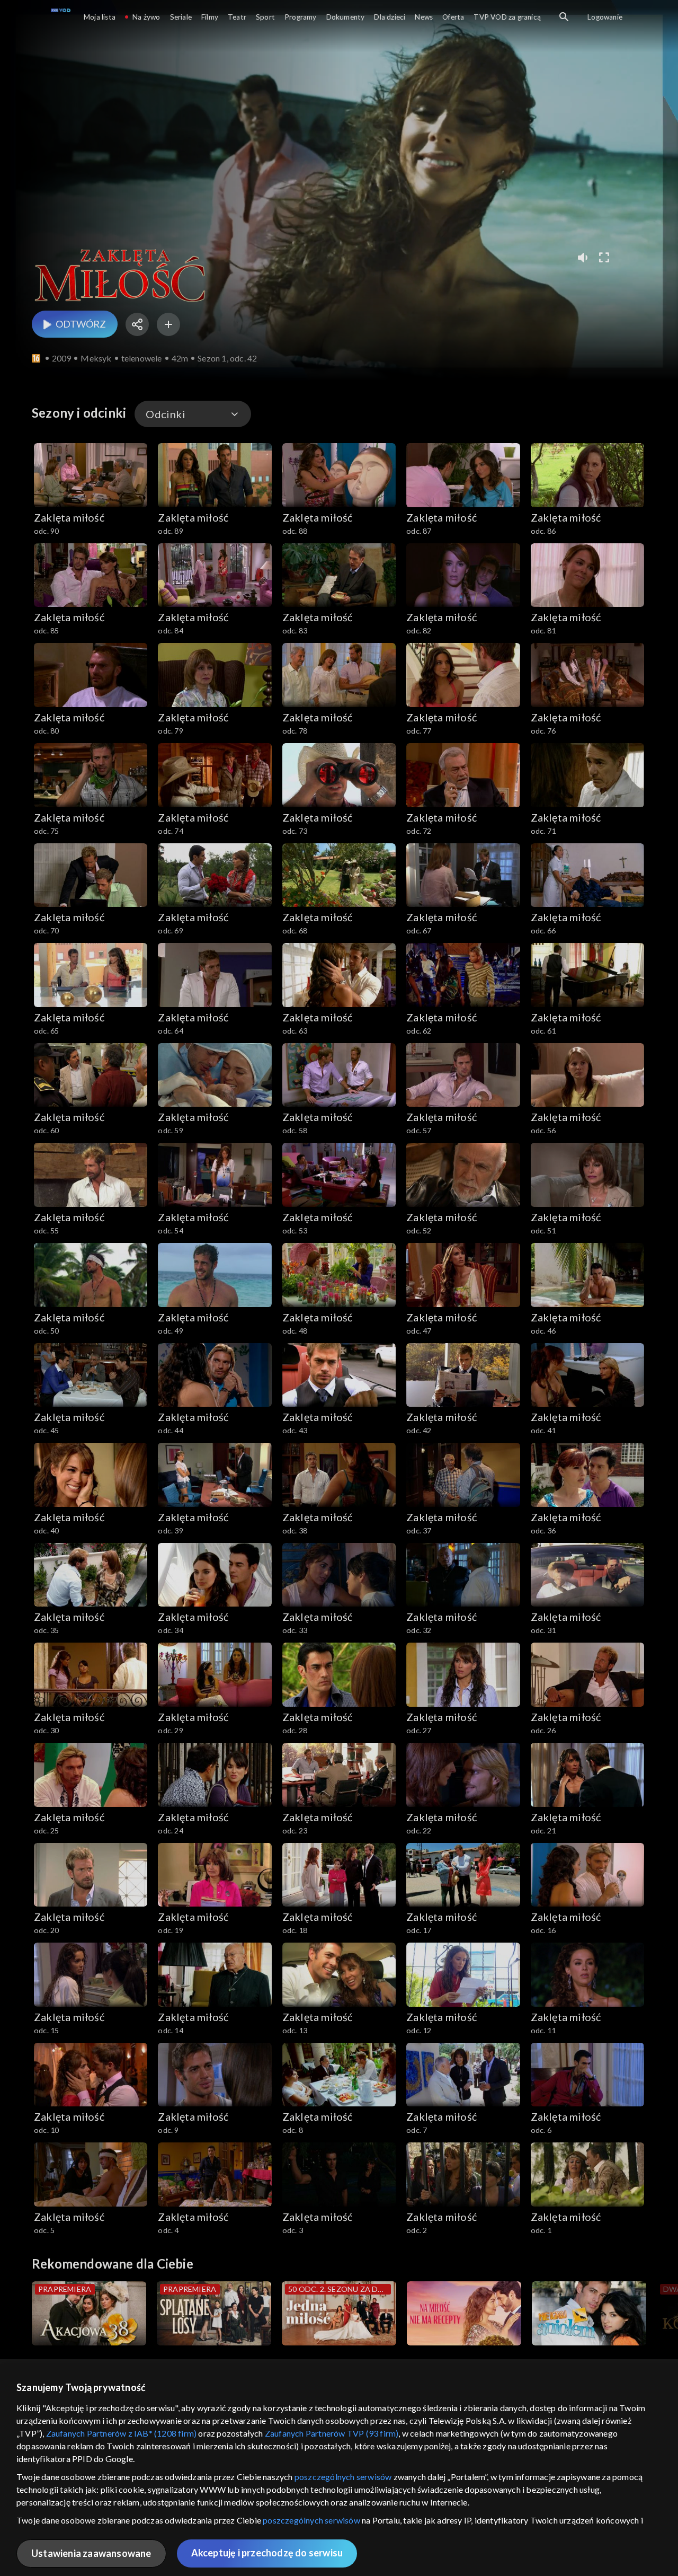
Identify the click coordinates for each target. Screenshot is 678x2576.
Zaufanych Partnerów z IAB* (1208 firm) (122, 2433)
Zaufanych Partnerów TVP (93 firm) (332, 2433)
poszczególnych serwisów (343, 2477)
